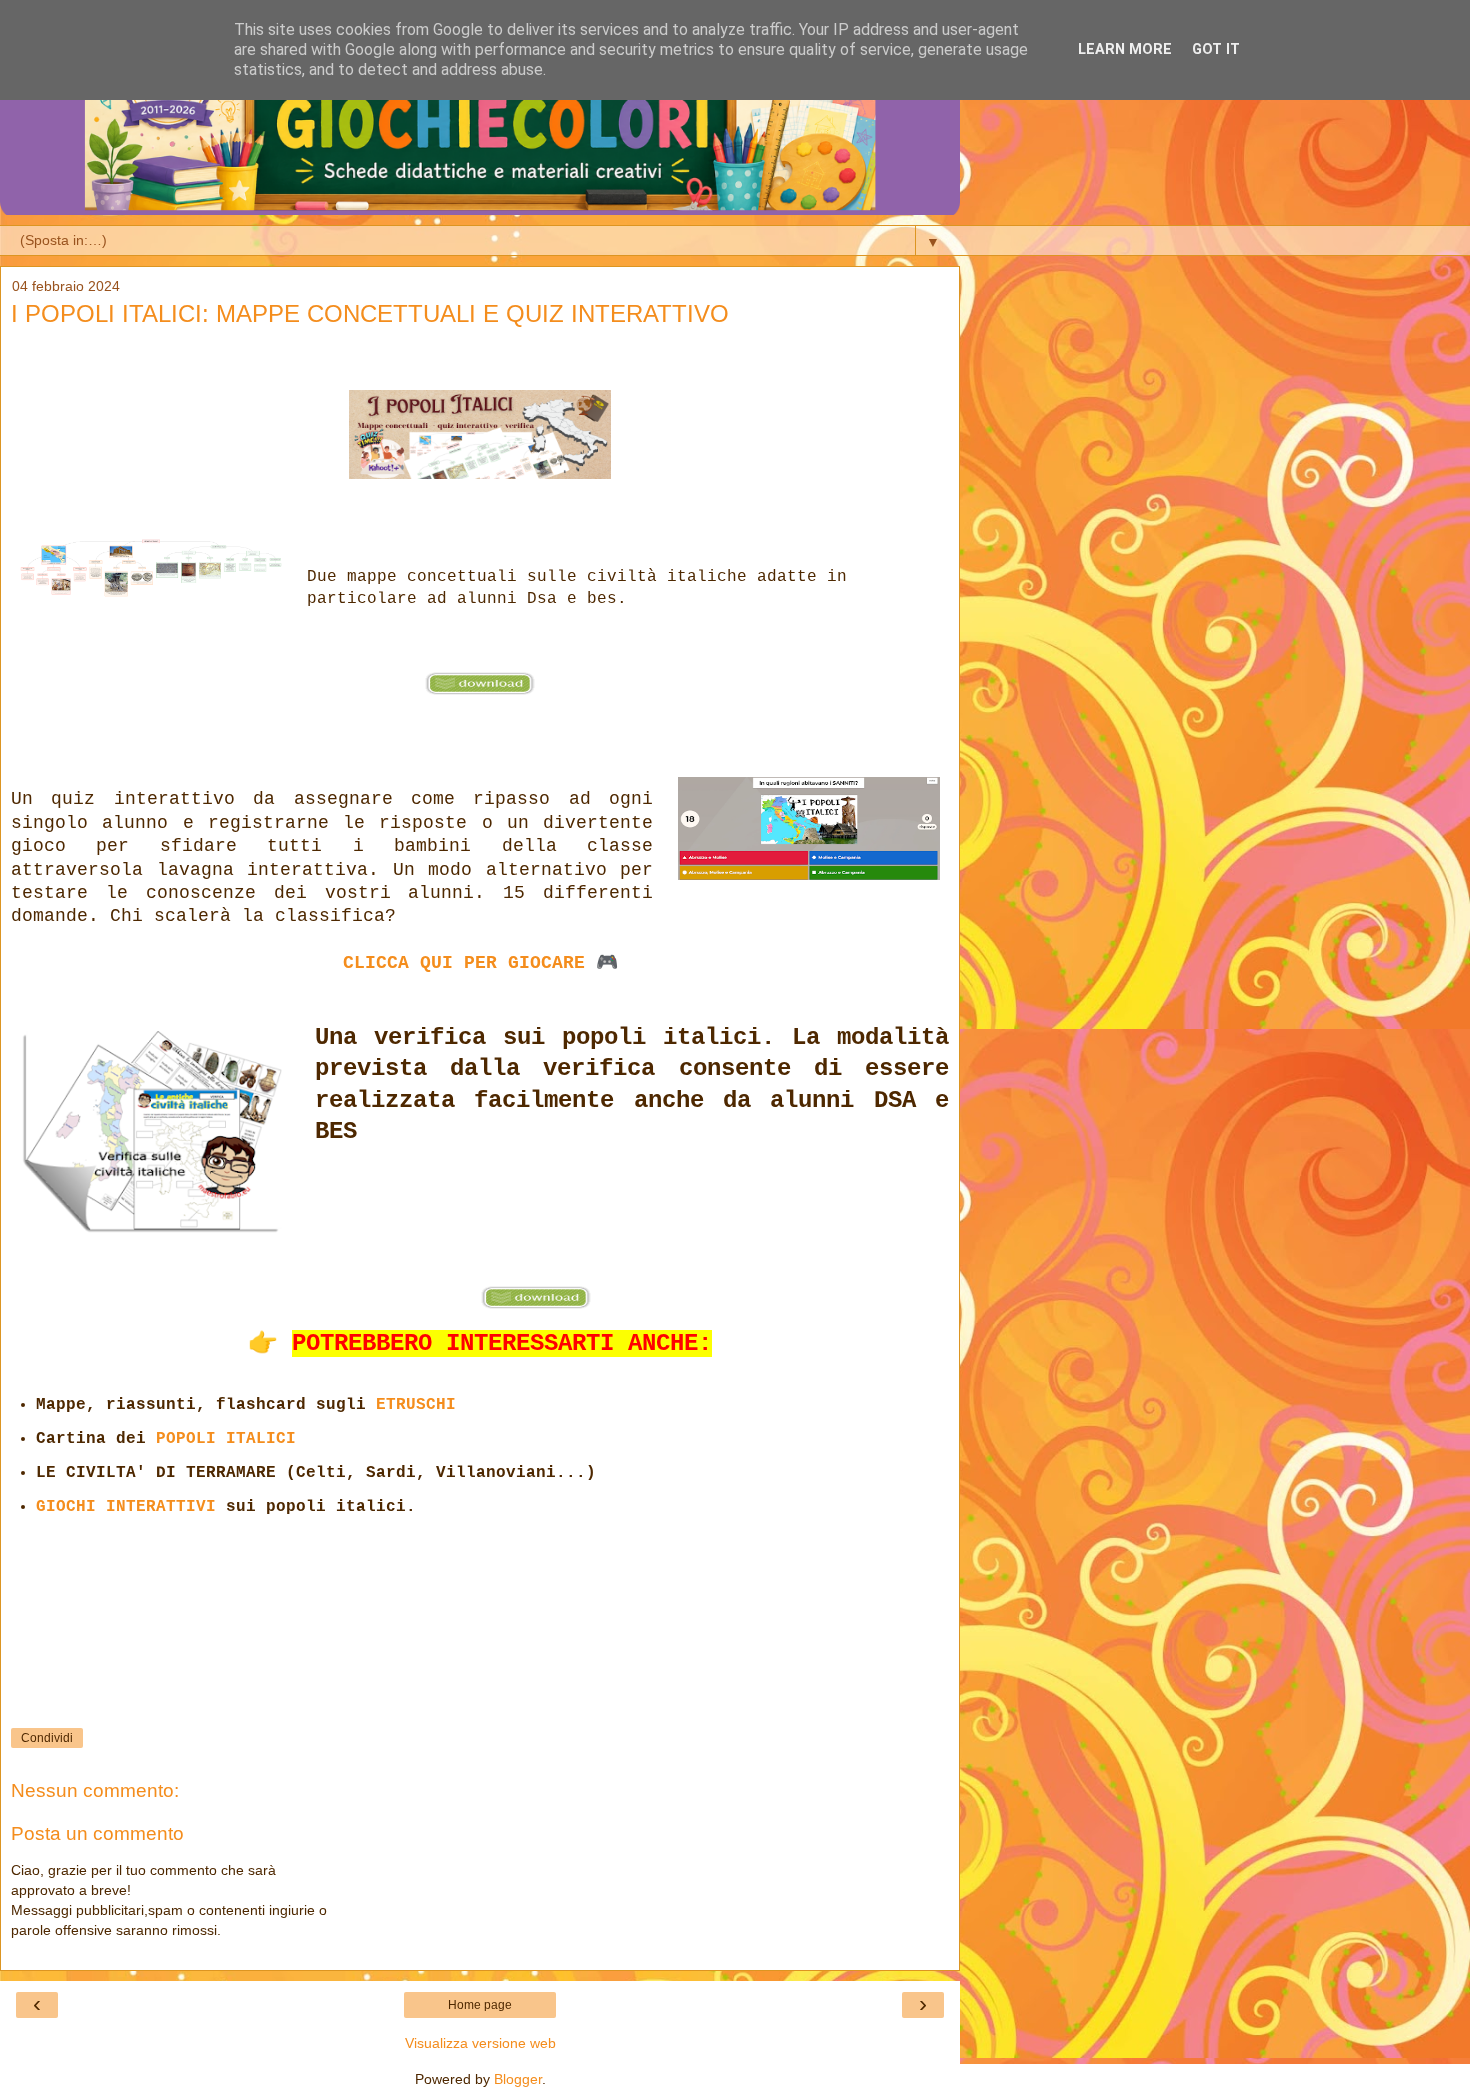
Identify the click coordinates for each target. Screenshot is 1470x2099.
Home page (480, 2005)
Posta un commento (97, 1833)
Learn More (1125, 49)
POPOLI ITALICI (226, 1439)
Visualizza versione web (480, 2043)
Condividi (47, 1738)
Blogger (518, 2079)
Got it (1216, 49)
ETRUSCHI (416, 1405)
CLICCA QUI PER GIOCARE (464, 963)
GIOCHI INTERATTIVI (126, 1507)
